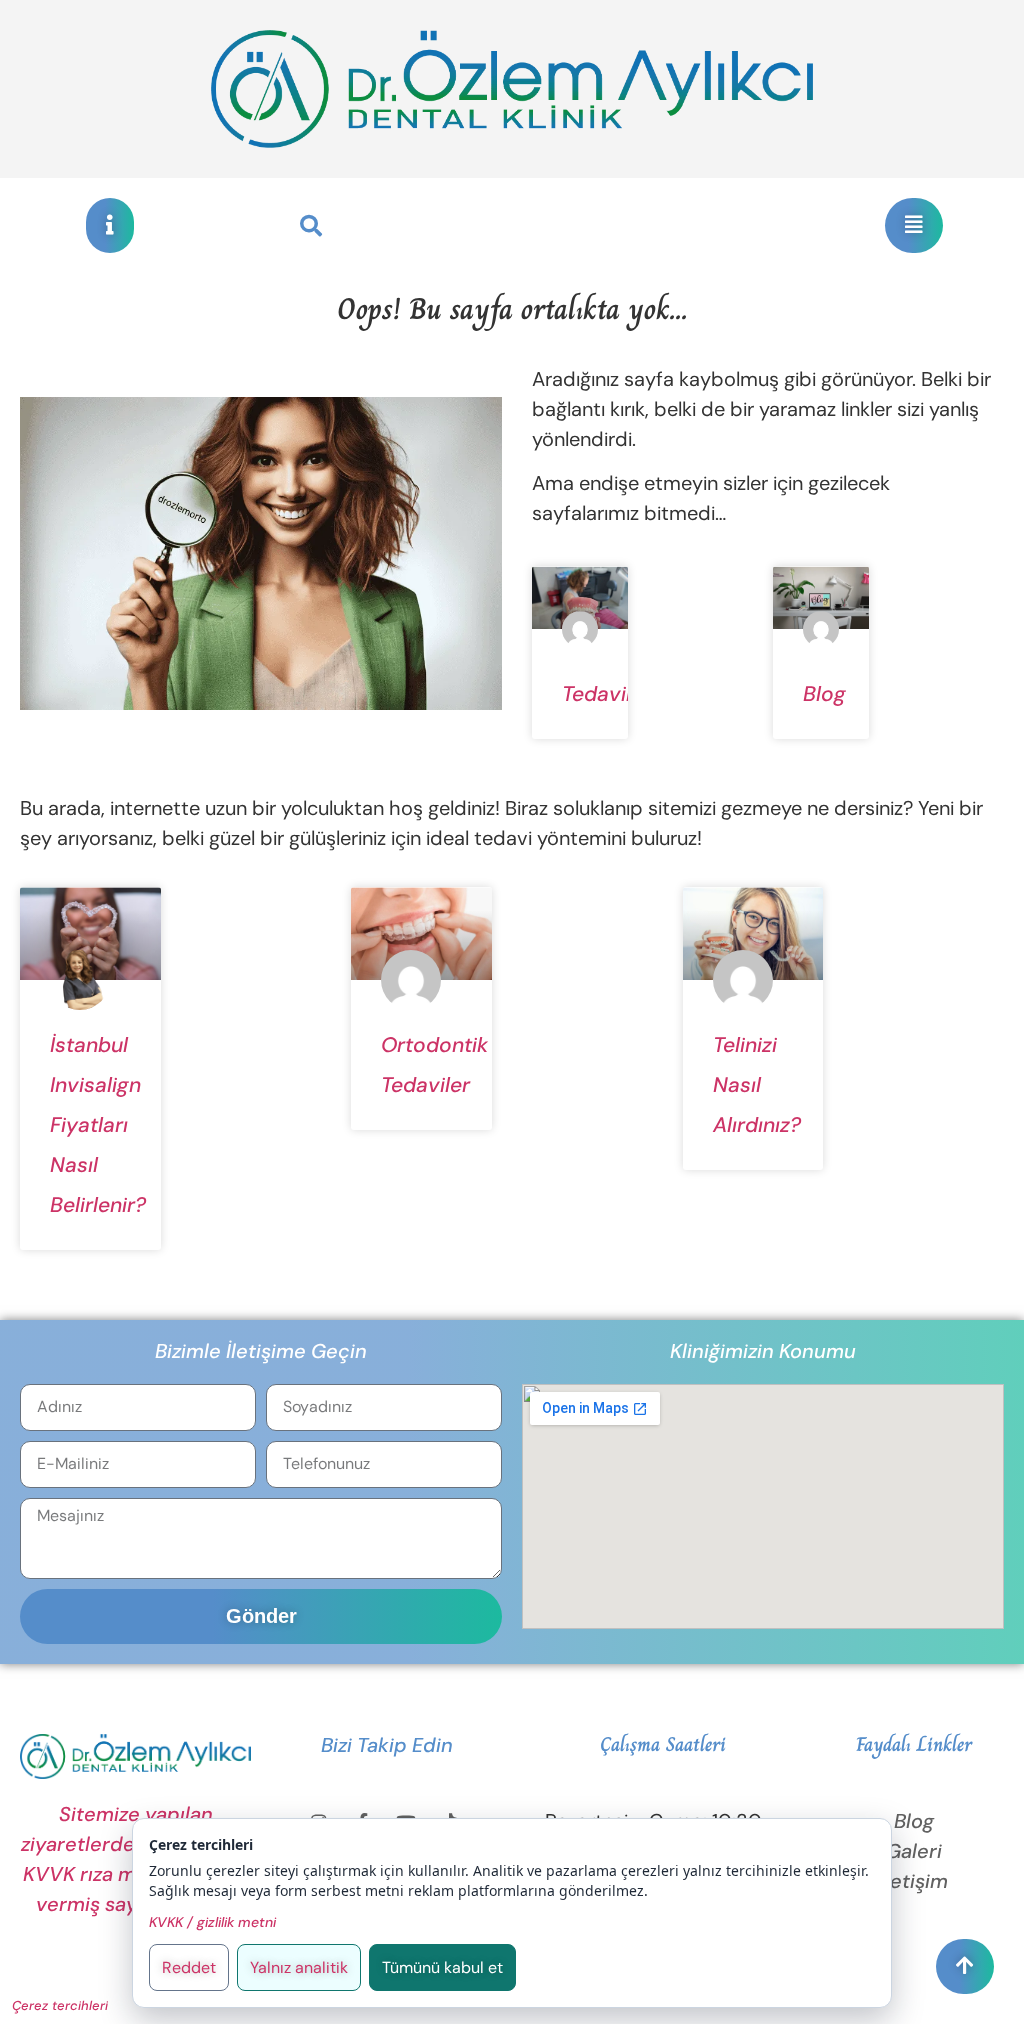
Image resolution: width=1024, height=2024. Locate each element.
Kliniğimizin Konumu (763, 1351)
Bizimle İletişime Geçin (261, 1351)
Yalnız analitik (299, 1967)
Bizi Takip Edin (387, 1745)
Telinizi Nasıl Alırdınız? (757, 1085)
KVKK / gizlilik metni (212, 1922)
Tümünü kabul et (442, 1967)
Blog (824, 694)
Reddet (189, 1967)
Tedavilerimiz (626, 694)
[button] (311, 226)
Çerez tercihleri (60, 2005)
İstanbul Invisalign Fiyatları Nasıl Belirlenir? (98, 1125)
